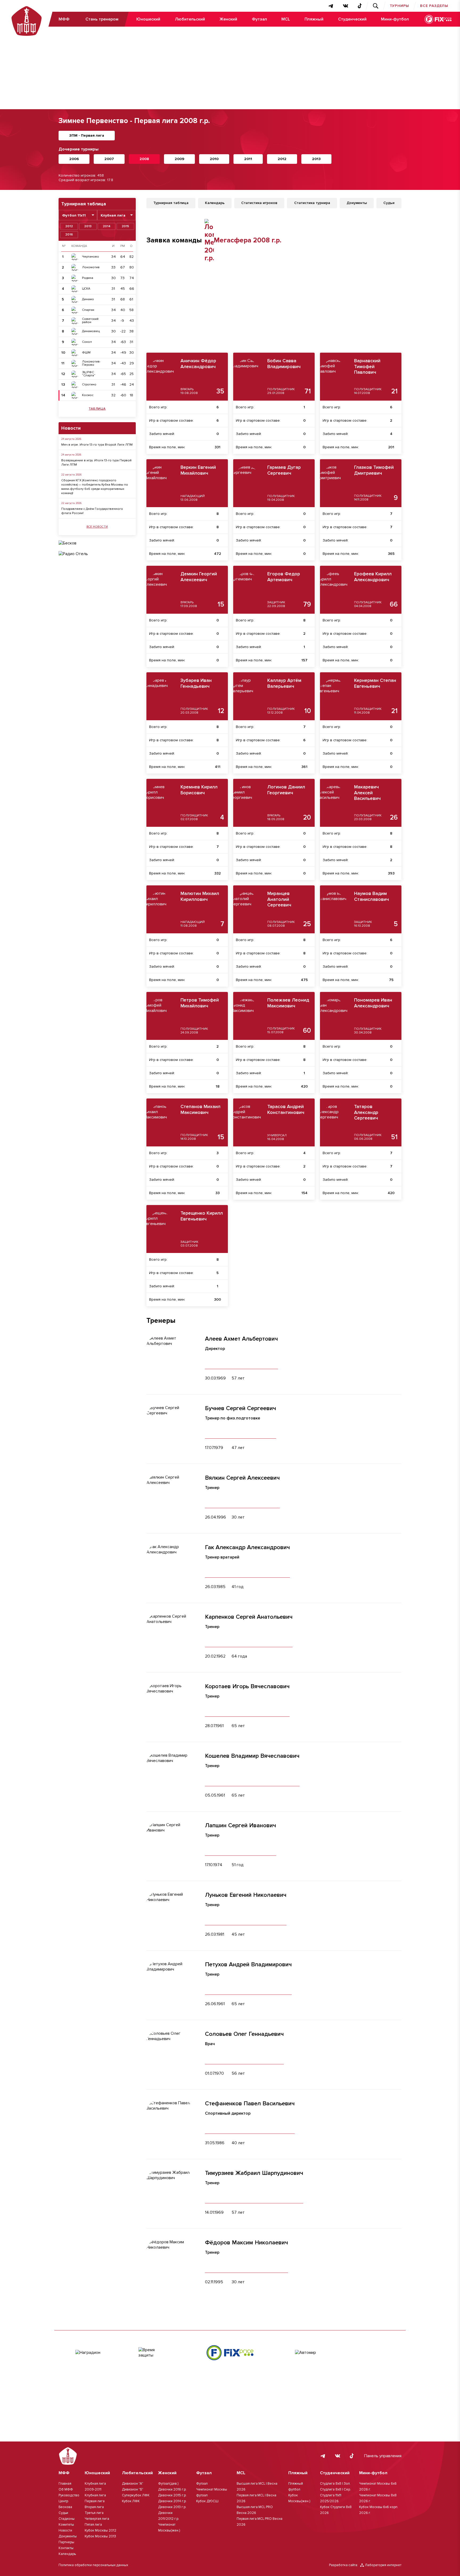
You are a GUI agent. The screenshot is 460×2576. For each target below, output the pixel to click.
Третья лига (94, 2513)
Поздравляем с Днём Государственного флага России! (92, 511)
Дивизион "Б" (133, 2489)
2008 (144, 159)
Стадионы (67, 2519)
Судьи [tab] (389, 203)
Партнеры (66, 2542)
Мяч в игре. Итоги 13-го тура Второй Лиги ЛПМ (97, 445)
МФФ (64, 19)
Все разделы (434, 6)
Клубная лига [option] (113, 215)
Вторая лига (94, 2507)
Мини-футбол (395, 19)
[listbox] (78, 215)
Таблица (97, 409)
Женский (228, 19)
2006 (74, 159)
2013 (316, 159)
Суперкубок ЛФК (136, 2495)
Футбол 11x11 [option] (74, 215)
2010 (214, 159)
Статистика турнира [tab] (312, 203)
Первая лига (95, 2501)
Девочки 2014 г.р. (172, 2501)
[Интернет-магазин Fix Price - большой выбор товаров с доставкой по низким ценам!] (230, 2353)
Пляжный (314, 19)
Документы (68, 2536)
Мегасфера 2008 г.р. (248, 240)
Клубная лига (95, 2495)
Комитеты (66, 2525)
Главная (65, 2484)
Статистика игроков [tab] (259, 203)
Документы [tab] (357, 203)
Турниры (400, 6)
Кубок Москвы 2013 (100, 2536)
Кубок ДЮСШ (207, 2501)
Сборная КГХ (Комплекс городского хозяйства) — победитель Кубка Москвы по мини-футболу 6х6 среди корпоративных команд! (95, 487)
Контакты (66, 2548)
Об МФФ (66, 2489)
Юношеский (148, 19)
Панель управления (383, 2456)
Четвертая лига (97, 2519)
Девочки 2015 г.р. (172, 2495)
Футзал (259, 19)
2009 (179, 159)
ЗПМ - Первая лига (87, 135)
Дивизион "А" (133, 2484)
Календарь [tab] (215, 203)
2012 (282, 159)
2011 (248, 159)
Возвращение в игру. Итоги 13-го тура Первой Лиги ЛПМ (96, 463)
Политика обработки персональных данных (93, 2565)
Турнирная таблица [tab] (171, 203)
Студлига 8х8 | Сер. (335, 2489)
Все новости (97, 527)
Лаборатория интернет (383, 2565)
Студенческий (352, 19)
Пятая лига (93, 2525)
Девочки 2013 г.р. (172, 2507)
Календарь (67, 2554)
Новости (65, 2530)
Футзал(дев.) (168, 2484)
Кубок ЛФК (131, 2501)
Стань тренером (102, 19)
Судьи (63, 2513)
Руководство (69, 2495)
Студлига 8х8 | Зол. (335, 2484)
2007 (109, 159)
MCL (286, 19)
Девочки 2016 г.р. (172, 2489)
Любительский (190, 19)
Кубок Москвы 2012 (100, 2530)
